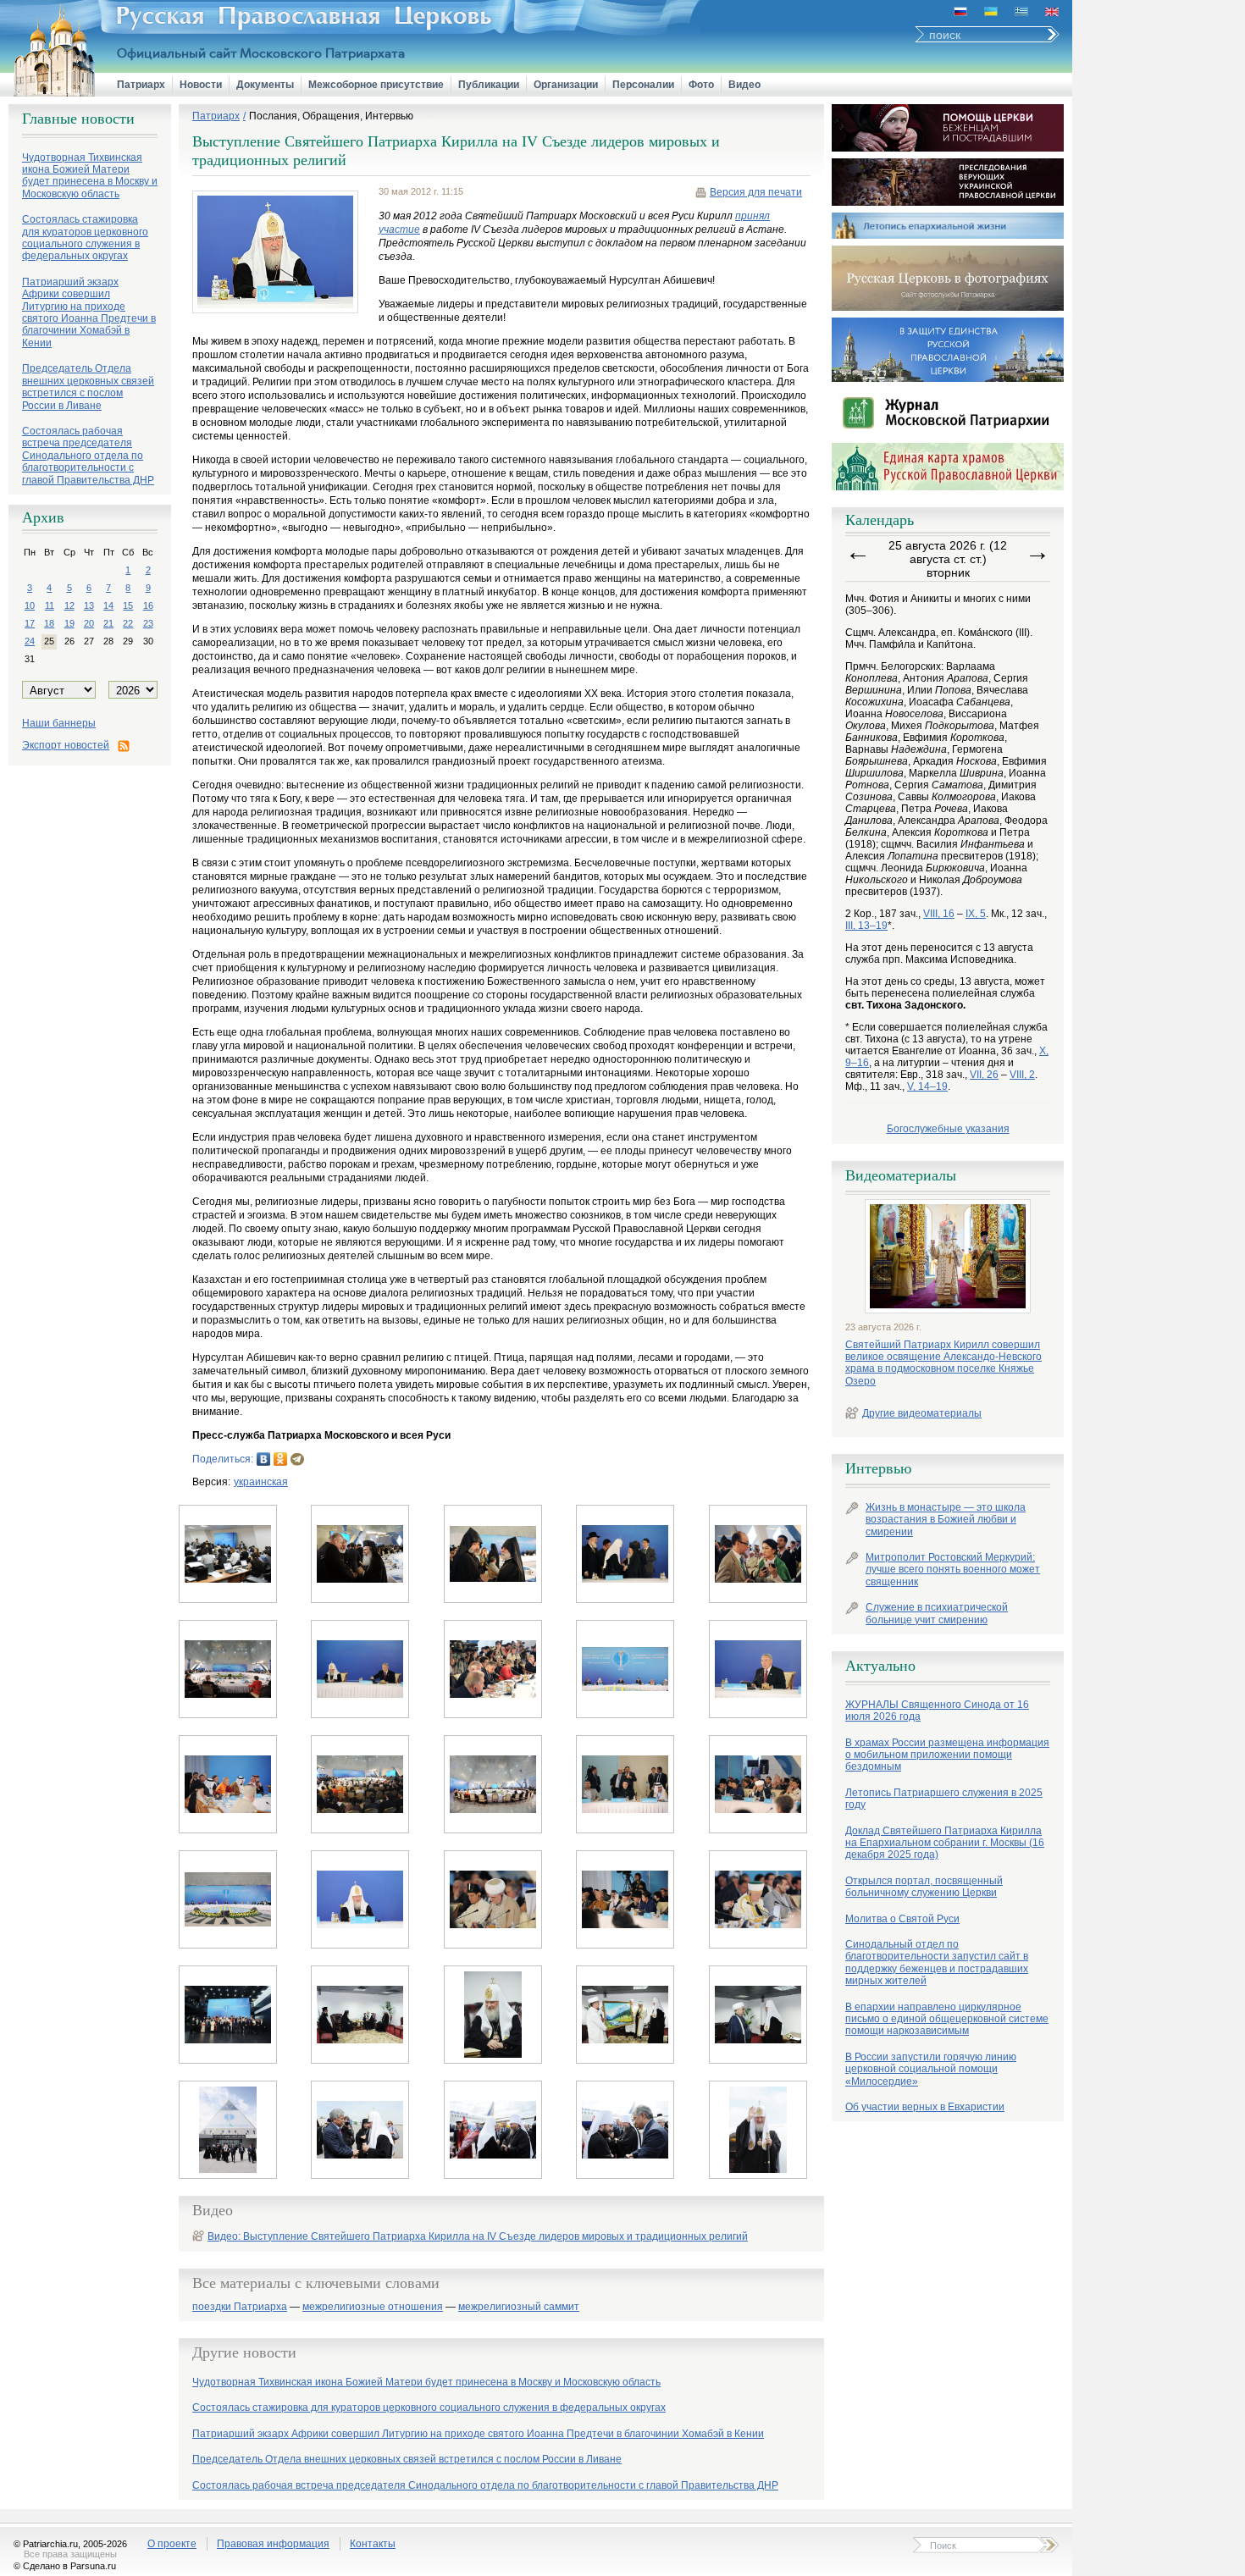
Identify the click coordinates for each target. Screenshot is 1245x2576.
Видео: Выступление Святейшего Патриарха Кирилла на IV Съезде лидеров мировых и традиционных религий (478, 2236)
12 (69, 605)
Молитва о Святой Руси (902, 1919)
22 (128, 623)
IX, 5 (976, 914)
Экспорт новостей (66, 745)
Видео (744, 85)
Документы (265, 85)
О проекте (172, 2544)
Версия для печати (756, 192)
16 (148, 605)
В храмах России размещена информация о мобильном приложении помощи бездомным (947, 1755)
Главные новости (78, 119)
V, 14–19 (927, 1086)
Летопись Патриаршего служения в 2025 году (944, 1799)
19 (69, 623)
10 (30, 605)
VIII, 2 (1022, 1075)
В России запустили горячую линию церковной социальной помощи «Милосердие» (931, 2069)
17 (30, 623)
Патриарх (141, 85)
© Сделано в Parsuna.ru (65, 2566)
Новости (201, 85)
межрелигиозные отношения (373, 2307)
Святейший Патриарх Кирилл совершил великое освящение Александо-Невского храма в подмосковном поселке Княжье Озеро (943, 1363)
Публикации (489, 85)
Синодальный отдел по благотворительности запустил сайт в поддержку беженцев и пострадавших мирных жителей (937, 1962)
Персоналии (643, 85)
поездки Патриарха (240, 2307)
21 (108, 623)
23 (148, 623)
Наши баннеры (59, 723)
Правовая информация (273, 2544)
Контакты (373, 2544)
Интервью (878, 1468)
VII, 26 (984, 1075)
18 (49, 623)
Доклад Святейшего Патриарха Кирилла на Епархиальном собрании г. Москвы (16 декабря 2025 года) (945, 1843)
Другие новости (244, 2352)
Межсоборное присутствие (376, 85)
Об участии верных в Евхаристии (925, 2107)
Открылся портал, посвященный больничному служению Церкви (924, 1887)
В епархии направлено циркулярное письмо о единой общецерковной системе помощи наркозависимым (947, 2019)
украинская (261, 1482)
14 (108, 605)
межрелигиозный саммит (519, 2307)
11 (50, 605)
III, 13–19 (866, 926)
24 (30, 641)
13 (89, 605)
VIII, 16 (939, 914)
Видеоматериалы (901, 1175)
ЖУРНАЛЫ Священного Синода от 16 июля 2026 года (937, 1711)
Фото (701, 85)
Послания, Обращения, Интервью (331, 116)
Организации (566, 85)
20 (89, 623)
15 (128, 605)
